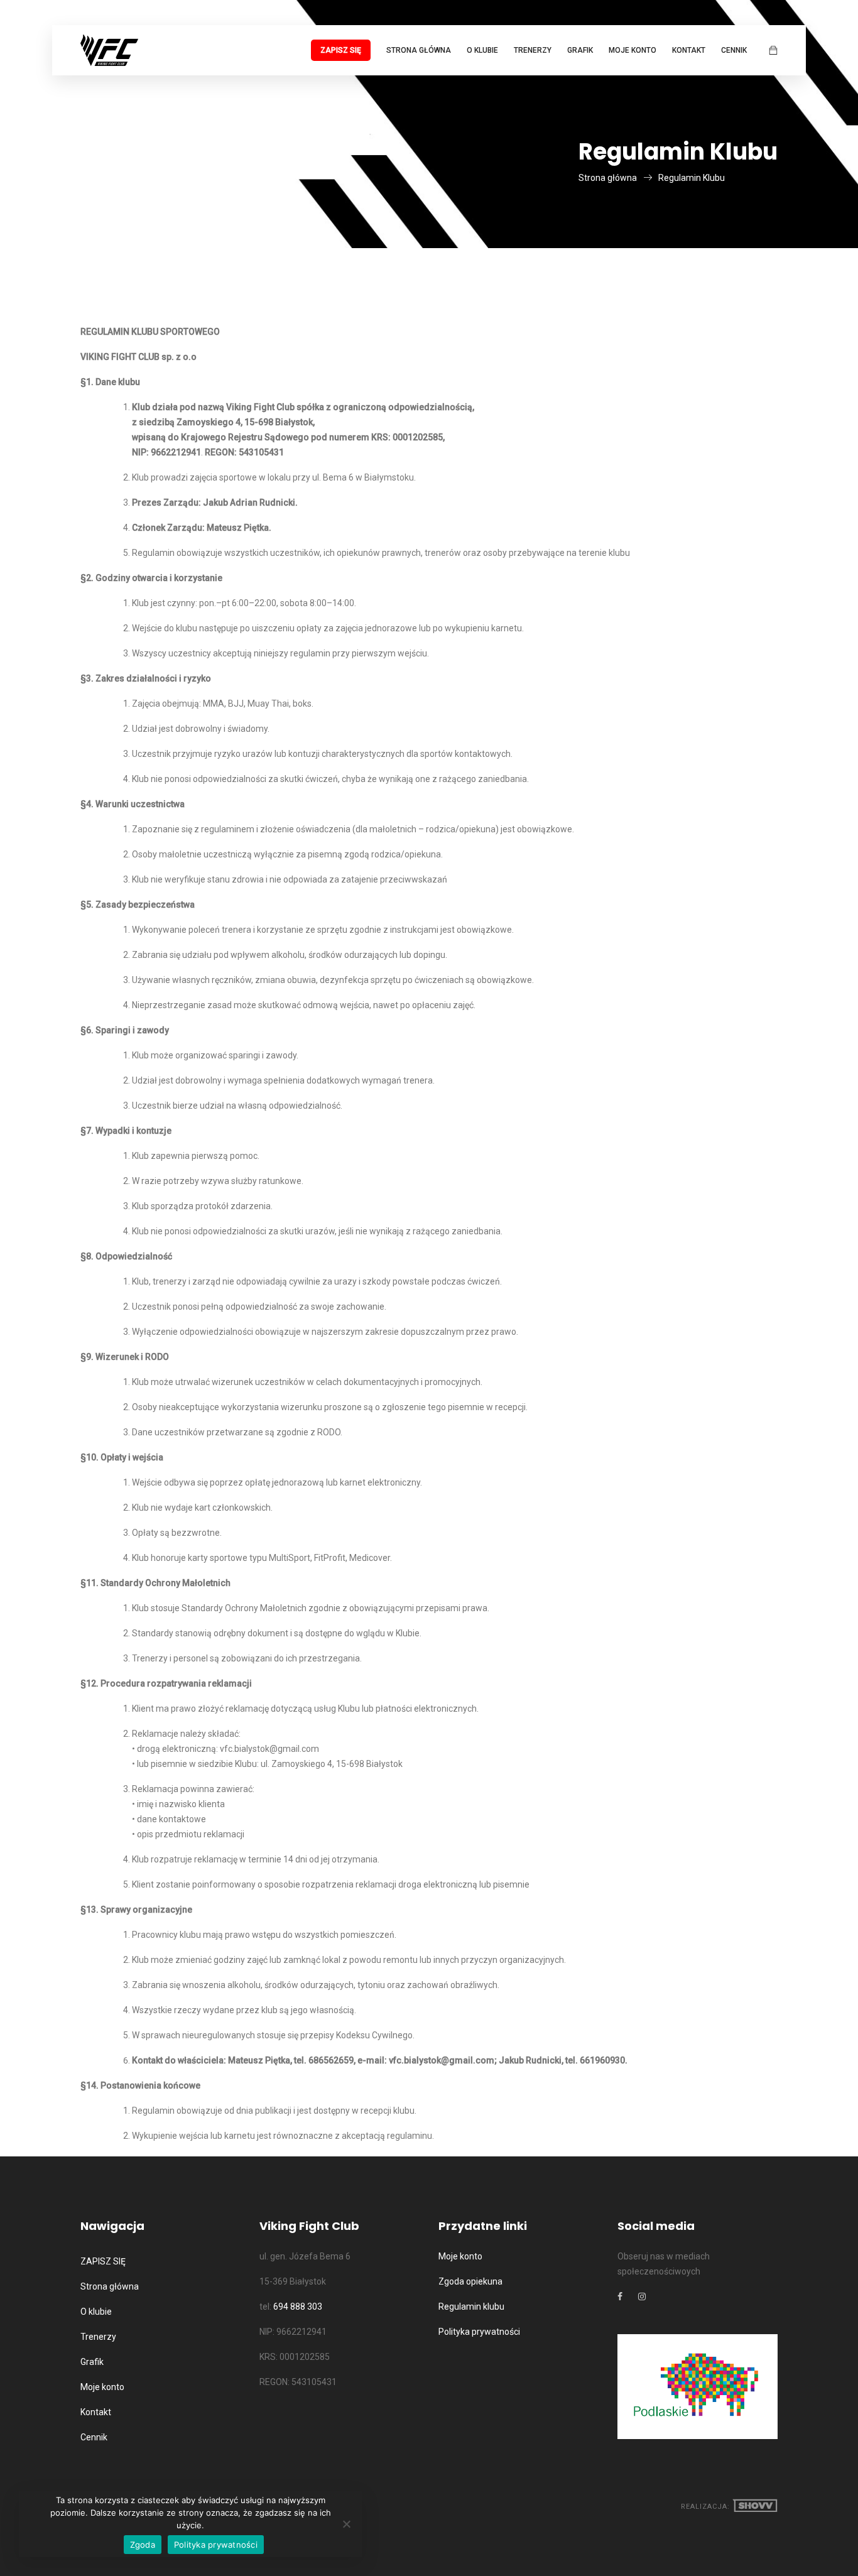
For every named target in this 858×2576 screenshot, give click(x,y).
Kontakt (689, 50)
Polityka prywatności (479, 2332)
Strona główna (419, 50)
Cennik (734, 50)
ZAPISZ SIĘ (341, 50)
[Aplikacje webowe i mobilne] (755, 2507)
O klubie (482, 50)
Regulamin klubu (471, 2307)
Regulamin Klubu (692, 178)
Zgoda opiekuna (470, 2281)
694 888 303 (298, 2307)
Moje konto (633, 50)
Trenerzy (533, 50)
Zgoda (143, 2545)
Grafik (580, 50)
